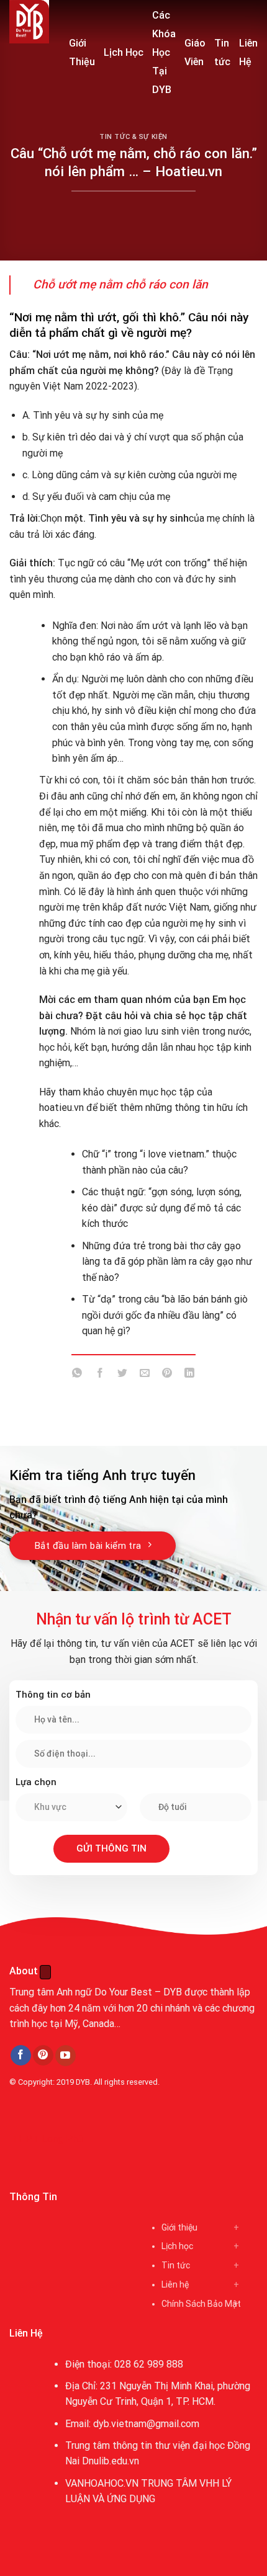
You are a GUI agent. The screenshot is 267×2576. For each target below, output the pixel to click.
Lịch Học (124, 52)
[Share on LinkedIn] (190, 1375)
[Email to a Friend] (145, 1375)
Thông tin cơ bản (53, 1695)
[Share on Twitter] (122, 1375)
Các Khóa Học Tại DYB (164, 52)
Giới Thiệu (82, 52)
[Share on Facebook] (100, 1375)
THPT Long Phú (47, 2139)
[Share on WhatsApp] (77, 1375)
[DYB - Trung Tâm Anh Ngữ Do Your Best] (30, 22)
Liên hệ (175, 2284)
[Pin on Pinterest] (167, 1375)
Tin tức (222, 52)
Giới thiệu (179, 2227)
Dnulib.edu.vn (111, 2461)
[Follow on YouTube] (66, 2056)
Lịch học (177, 2246)
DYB (83, 2082)
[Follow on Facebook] (21, 2056)
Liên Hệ (248, 52)
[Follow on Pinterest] (43, 2056)
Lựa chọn (36, 1782)
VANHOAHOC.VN (102, 2483)
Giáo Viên (195, 52)
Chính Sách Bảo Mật (201, 2304)
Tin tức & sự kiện (133, 137)
